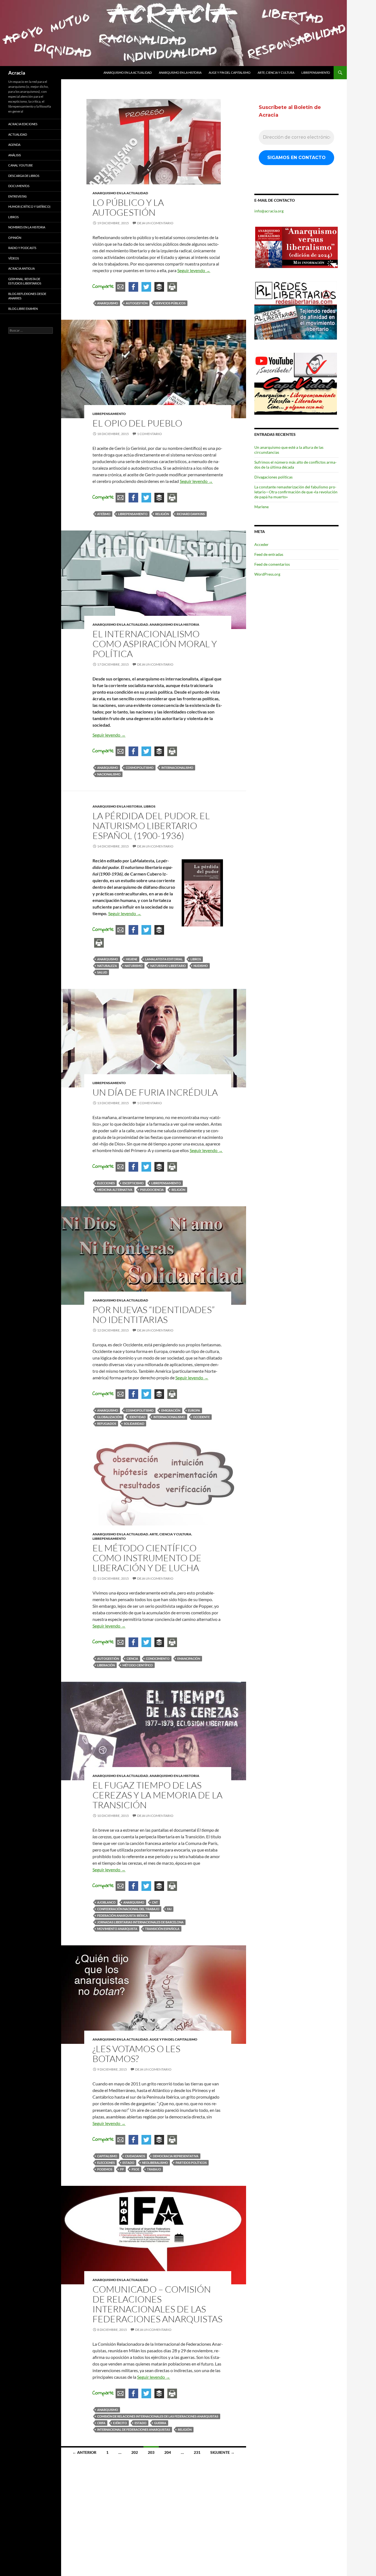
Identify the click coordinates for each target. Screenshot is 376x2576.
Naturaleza (107, 966)
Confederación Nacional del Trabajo (128, 1909)
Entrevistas (17, 196)
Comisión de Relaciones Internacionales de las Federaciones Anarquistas (158, 2416)
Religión (162, 514)
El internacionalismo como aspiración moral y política (155, 644)
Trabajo (154, 2169)
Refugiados (107, 1424)
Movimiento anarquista (117, 1929)
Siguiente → (222, 2452)
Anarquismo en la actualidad (128, 73)
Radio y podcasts (22, 248)
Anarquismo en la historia (180, 73)
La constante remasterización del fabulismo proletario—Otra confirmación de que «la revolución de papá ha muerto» (296, 492)
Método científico (138, 1665)
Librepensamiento (316, 73)
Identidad (137, 1417)
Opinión (15, 238)
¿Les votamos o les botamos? (136, 2054)
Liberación (106, 1665)
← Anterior (84, 2452)
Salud (102, 972)
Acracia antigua (21, 268)
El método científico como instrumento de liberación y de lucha (147, 1558)
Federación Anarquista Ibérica (122, 1915)
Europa (194, 1410)
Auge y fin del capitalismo (230, 73)
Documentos (19, 186)
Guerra (160, 2423)
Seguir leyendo (194, 270)
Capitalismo (107, 2156)
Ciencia (132, 1658)
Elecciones (106, 1183)
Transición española (162, 1929)
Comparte (103, 287)
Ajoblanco (106, 1902)
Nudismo (201, 966)
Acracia (17, 73)
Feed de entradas (269, 554)
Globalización (109, 1417)
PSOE (135, 2169)
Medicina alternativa (115, 1190)
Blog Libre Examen (23, 309)
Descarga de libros (24, 176)
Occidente (201, 1417)
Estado (128, 2163)
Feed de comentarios (272, 564)
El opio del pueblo (137, 423)
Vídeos (14, 258)
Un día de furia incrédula (155, 1092)
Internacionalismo (177, 768)
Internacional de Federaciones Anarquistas (134, 2429)
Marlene (261, 507)
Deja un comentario (155, 223)
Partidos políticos (191, 2163)
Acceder (261, 544)
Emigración (171, 1410)
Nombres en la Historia (27, 227)
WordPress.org (267, 574)
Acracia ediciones (23, 124)
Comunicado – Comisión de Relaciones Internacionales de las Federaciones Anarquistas (157, 2304)
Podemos (105, 2169)
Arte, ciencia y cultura (276, 73)
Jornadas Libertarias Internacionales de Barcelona (140, 1922)
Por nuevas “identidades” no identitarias (154, 1315)
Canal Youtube (21, 165)
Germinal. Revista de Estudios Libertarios (25, 281)
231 (197, 2452)
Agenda (14, 145)
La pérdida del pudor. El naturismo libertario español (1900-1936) (151, 826)
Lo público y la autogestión (128, 207)
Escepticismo (133, 1183)
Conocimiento (158, 1658)
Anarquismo (108, 303)
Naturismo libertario (168, 966)
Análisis (15, 155)
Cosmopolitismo (140, 768)
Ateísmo (104, 514)
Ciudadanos (135, 2156)
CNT (155, 1902)
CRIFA (101, 2423)
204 (168, 2452)
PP (122, 2169)
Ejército (120, 2423)
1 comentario (149, 434)
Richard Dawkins (191, 514)
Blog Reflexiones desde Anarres (27, 296)
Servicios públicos (170, 303)
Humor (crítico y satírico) (29, 207)
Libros (150, 806)
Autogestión (137, 303)
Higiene (132, 959)
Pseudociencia (152, 1190)
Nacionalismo (109, 774)
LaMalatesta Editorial (164, 959)
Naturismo (134, 966)
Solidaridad (134, 1424)
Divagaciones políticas (273, 477)
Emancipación (189, 1658)
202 (135, 2452)
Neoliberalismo (155, 2163)
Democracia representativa (176, 2156)
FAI (169, 1909)
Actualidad (18, 134)
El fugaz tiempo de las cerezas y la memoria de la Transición (157, 1795)
